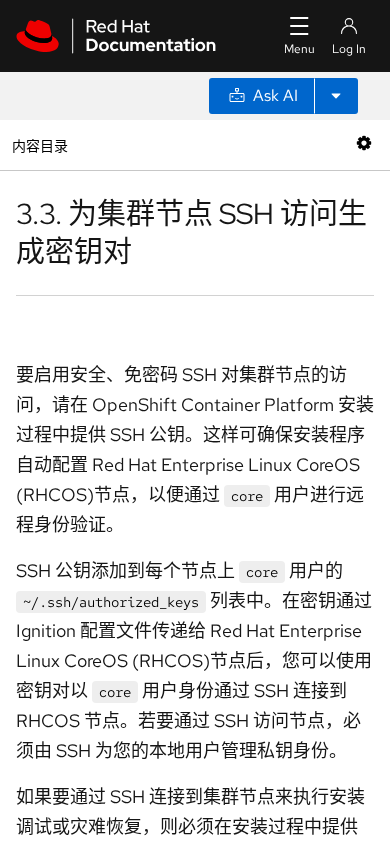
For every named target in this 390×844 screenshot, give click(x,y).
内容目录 (39, 144)
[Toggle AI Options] (336, 96)
